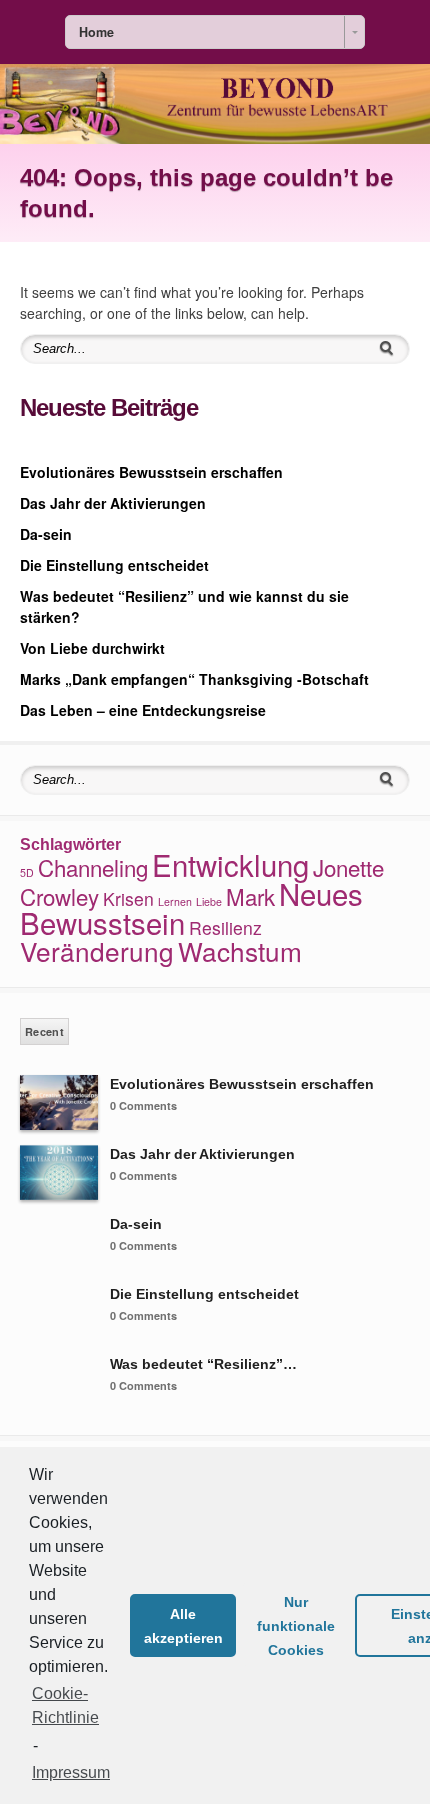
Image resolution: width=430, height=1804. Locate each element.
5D (27, 872)
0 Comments (143, 1105)
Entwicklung (230, 864)
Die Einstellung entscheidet (114, 565)
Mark (250, 896)
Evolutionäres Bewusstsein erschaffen (151, 472)
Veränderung (97, 950)
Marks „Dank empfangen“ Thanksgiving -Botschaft (194, 679)
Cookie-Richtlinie (65, 1705)
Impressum (71, 1772)
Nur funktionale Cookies (296, 1626)
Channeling (93, 867)
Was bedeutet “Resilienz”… (203, 1364)
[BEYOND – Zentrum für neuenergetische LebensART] (215, 138)
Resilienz (225, 927)
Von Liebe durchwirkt (92, 648)
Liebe (209, 901)
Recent (44, 1031)
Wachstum (240, 950)
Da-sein (46, 534)
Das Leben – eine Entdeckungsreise (143, 710)
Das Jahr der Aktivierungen (113, 503)
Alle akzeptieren (183, 1626)
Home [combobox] (96, 32)
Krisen (128, 898)
